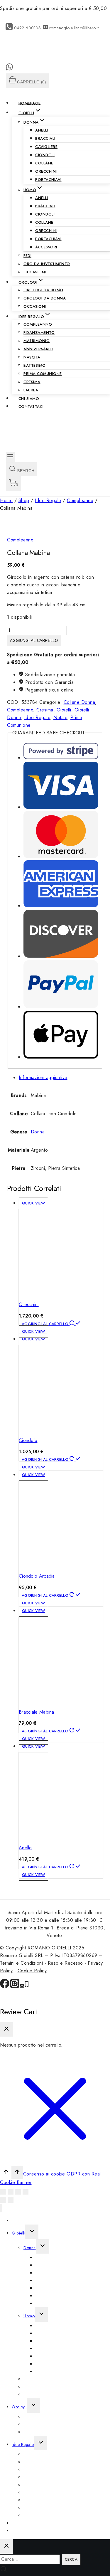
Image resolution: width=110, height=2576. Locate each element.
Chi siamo (29, 398)
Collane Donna (79, 702)
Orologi (19, 2407)
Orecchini (46, 171)
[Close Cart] (6, 2029)
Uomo (29, 2316)
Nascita (32, 357)
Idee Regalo (37, 717)
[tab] (61, 1078)
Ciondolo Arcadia (37, 1576)
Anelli (42, 130)
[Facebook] (5, 1987)
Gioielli (64, 710)
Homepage (30, 103)
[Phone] (27, 1987)
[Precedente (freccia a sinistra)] (3, 2200)
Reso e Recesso (65, 1963)
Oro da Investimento (47, 264)
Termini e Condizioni (21, 1963)
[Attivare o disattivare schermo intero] (18, 2192)
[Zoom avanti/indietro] (26, 2192)
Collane (44, 163)
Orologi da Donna (45, 298)
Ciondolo (28, 1440)
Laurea (31, 390)
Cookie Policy (32, 1971)
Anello (25, 1848)
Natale (60, 717)
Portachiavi (48, 180)
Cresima (32, 382)
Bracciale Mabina (37, 1712)
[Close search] (6, 2546)
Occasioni (35, 272)
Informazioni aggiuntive (43, 1077)
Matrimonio (37, 341)
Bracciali (45, 138)
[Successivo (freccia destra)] (11, 2200)
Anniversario (38, 349)
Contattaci (31, 406)
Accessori (46, 247)
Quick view (33, 1203)
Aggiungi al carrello (34, 641)
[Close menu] (1, 2208)
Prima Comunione (43, 374)
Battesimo (35, 365)
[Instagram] (15, 1987)
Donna (38, 1132)
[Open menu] (10, 457)
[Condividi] (11, 2192)
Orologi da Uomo (43, 290)
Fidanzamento (39, 333)
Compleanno (38, 324)
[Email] (22, 1987)
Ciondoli (45, 155)
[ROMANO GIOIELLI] (26, 60)
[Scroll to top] (6, 2173)
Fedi (27, 256)
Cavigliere (46, 147)
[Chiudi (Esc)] (3, 2192)
